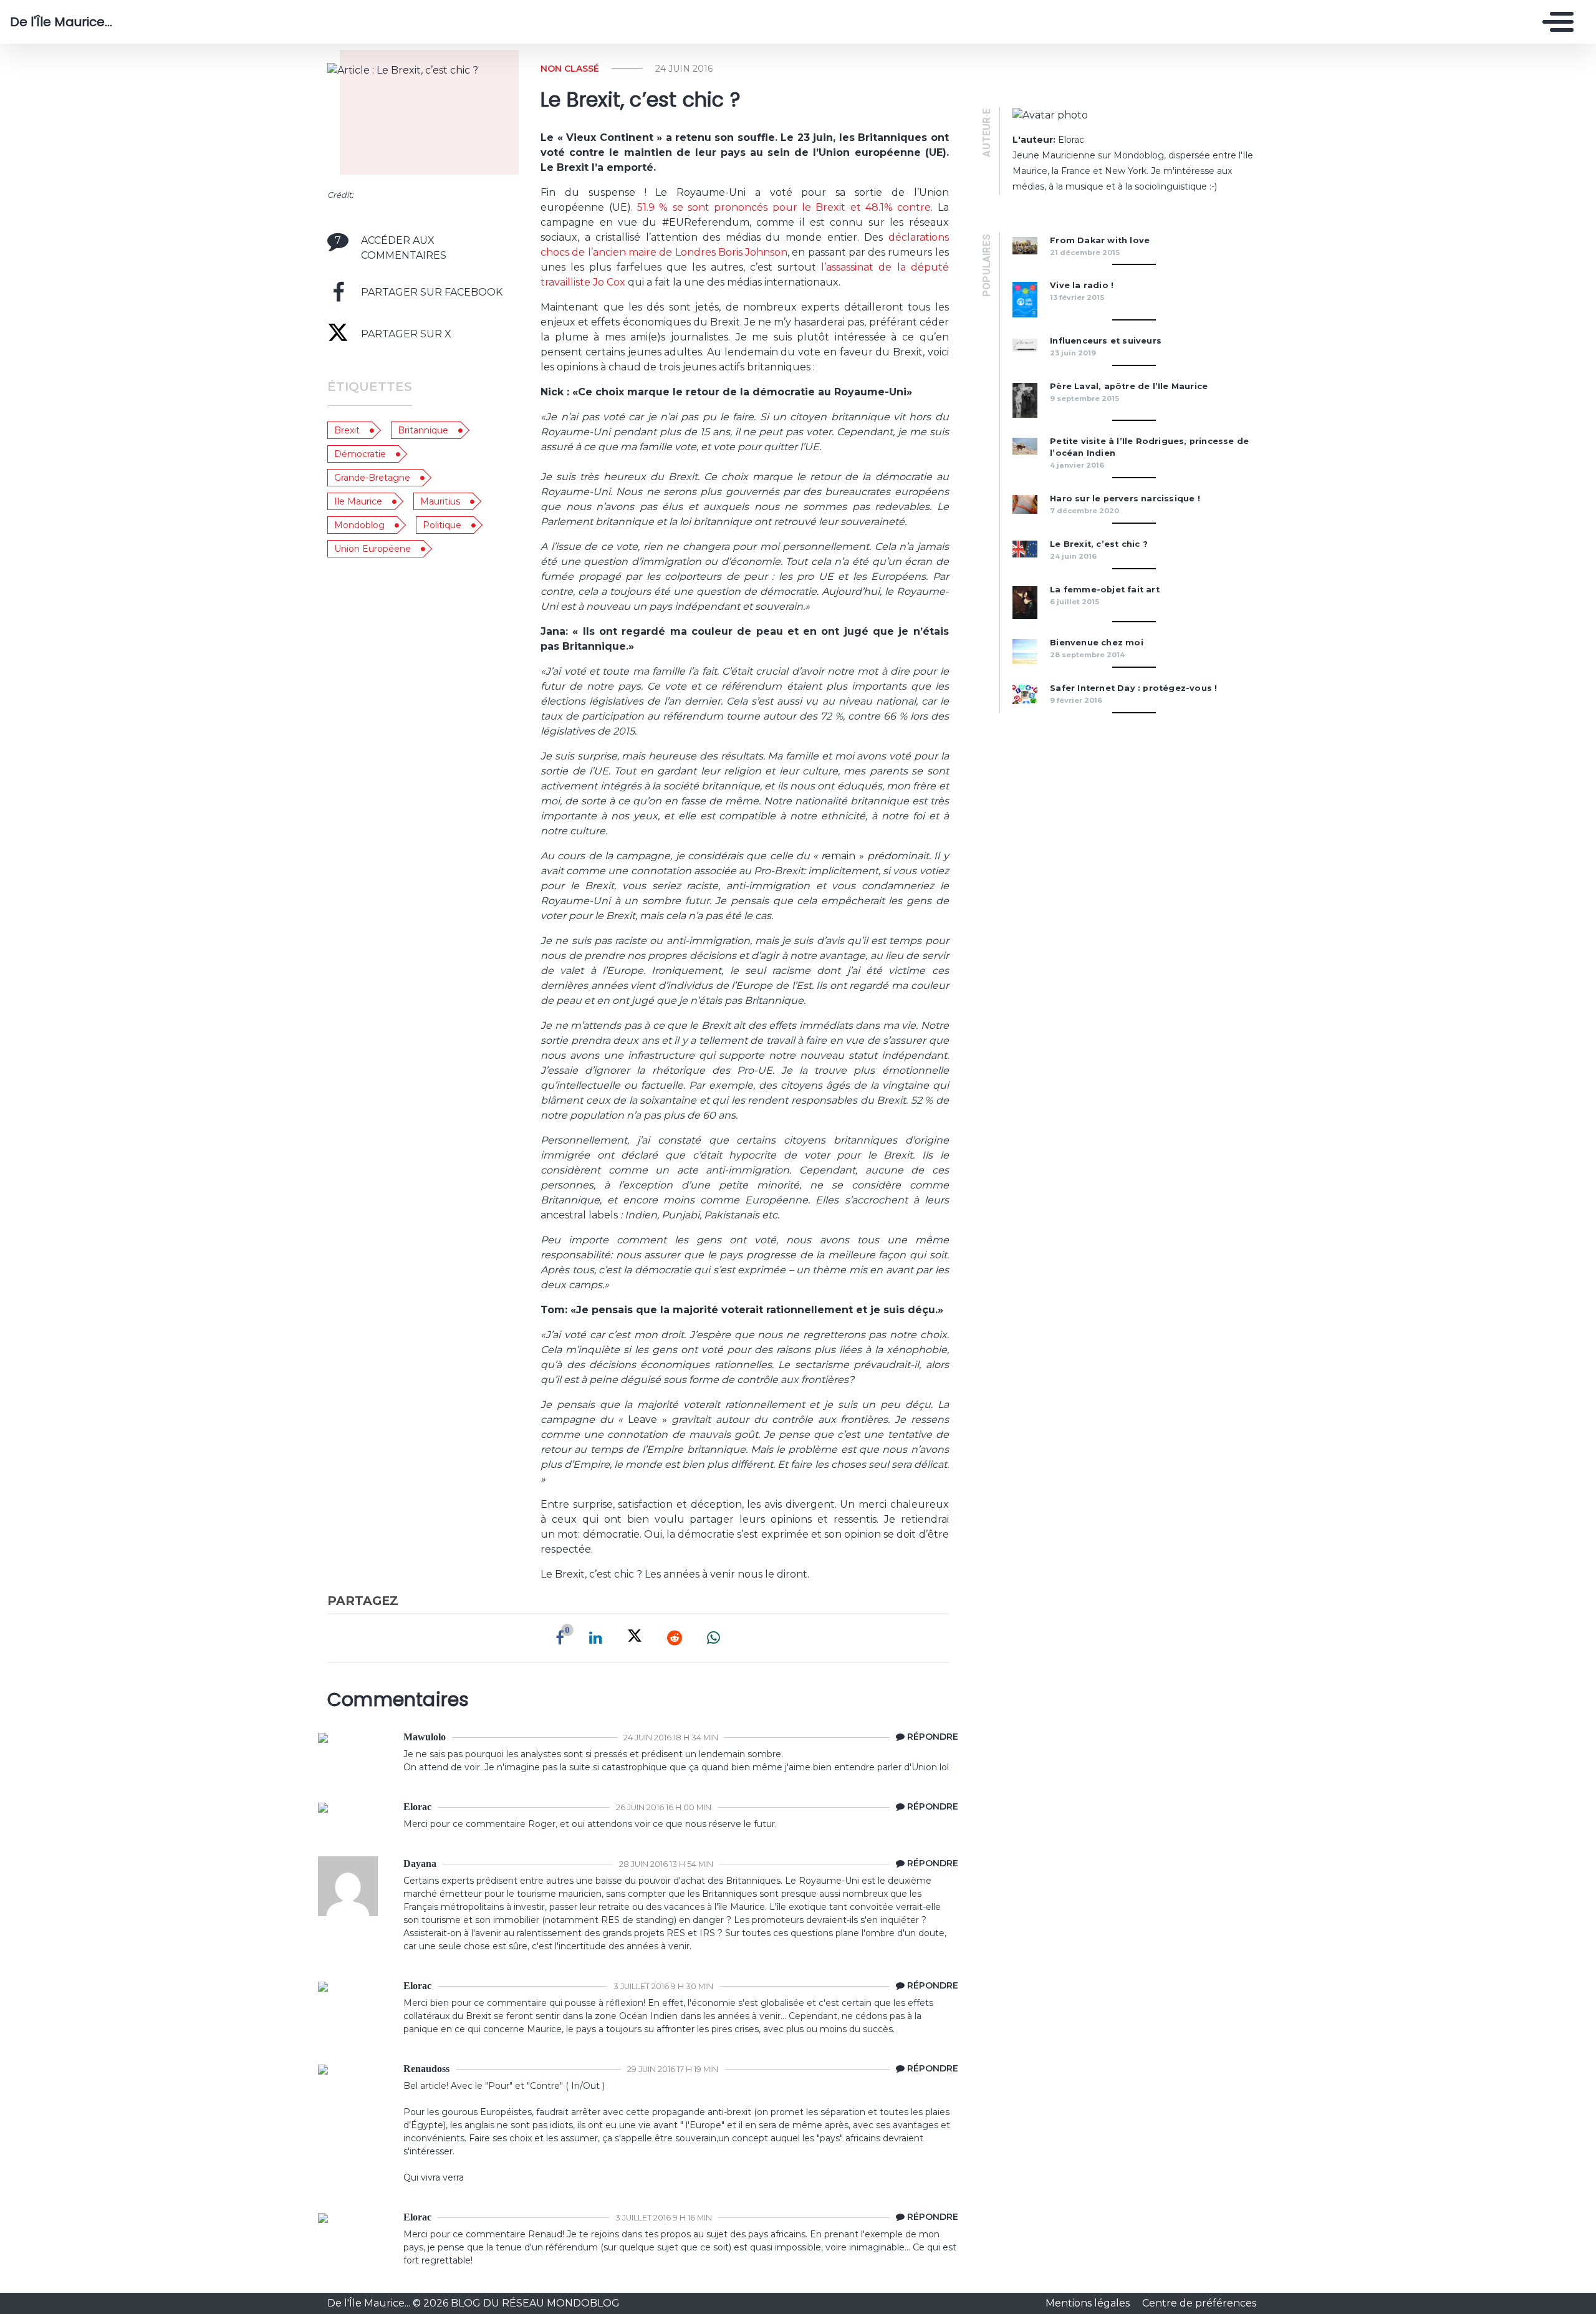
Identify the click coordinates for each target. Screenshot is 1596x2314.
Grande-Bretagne (372, 478)
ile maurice (358, 501)
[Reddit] (675, 1638)
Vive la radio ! (1082, 285)
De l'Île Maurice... (61, 22)
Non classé (570, 69)
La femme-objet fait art (1105, 590)
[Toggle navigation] (1555, 22)
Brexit (347, 430)
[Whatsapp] (714, 1638)
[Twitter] (635, 1638)
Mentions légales (1089, 2303)
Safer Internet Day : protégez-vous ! (1133, 688)
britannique (423, 430)
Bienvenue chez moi (1097, 643)
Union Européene (373, 549)
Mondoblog (359, 525)
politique (442, 525)
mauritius (440, 501)
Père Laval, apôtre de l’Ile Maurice (1129, 386)
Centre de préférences (1199, 2303)
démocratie (360, 454)
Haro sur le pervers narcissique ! (1125, 499)
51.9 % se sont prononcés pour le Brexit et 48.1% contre (784, 207)
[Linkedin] (596, 1638)
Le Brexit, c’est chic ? (1099, 544)
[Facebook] (560, 1638)
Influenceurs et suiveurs (1107, 341)
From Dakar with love (1100, 240)
